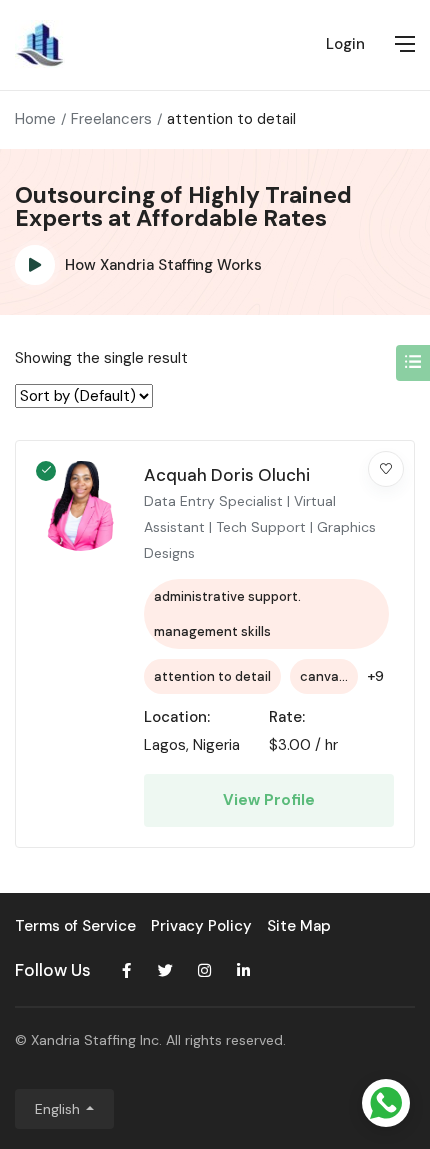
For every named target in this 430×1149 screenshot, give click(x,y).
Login (345, 44)
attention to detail (212, 676)
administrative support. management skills (227, 614)
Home (35, 119)
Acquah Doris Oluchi (227, 475)
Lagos (165, 745)
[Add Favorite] (386, 469)
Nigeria (216, 745)
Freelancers (111, 119)
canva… (324, 676)
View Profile (269, 800)
